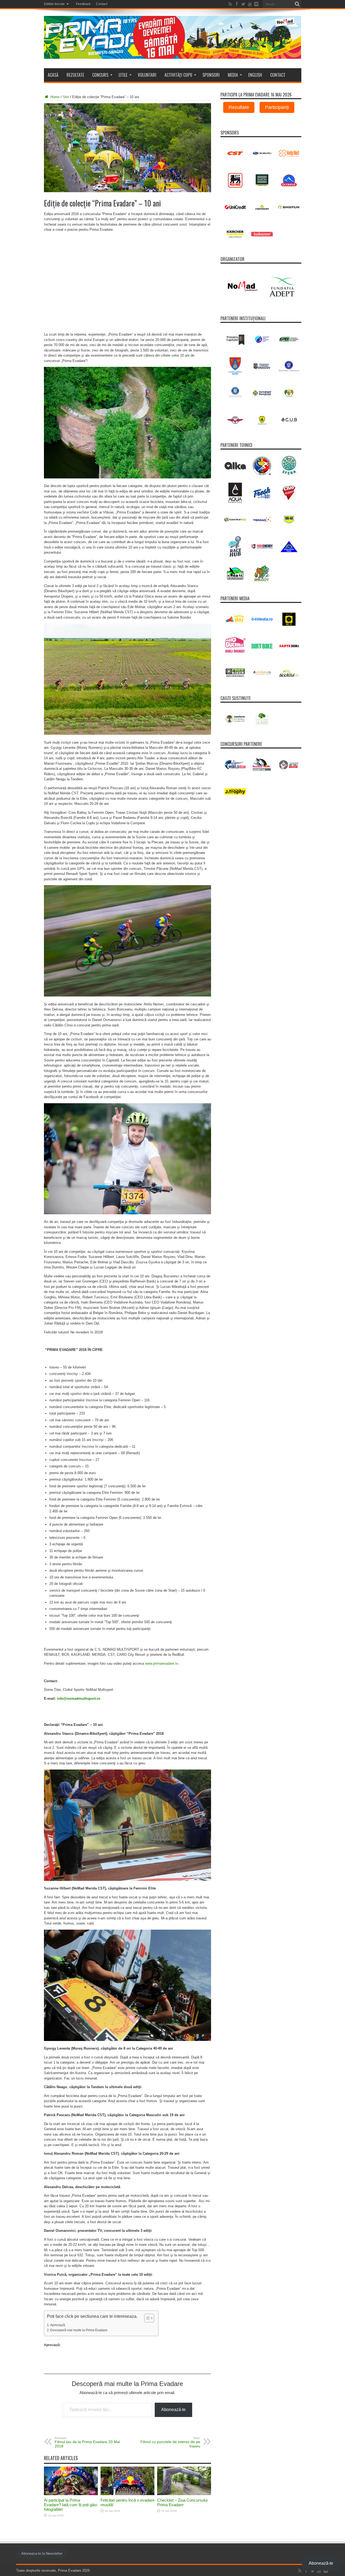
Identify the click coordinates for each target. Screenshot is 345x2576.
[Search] (297, 4)
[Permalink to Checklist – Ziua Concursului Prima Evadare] (184, 2494)
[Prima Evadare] (173, 55)
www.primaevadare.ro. (162, 1663)
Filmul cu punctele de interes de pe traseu (170, 2442)
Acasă (53, 75)
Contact (102, 4)
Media (233, 75)
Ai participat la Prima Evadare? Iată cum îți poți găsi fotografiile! (70, 2505)
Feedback (83, 4)
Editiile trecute (54, 4)
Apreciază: (58, 2325)
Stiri (66, 97)
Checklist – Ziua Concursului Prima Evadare (182, 2502)
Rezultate (75, 75)
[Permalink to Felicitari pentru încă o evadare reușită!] (127, 2494)
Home (54, 97)
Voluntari (147, 75)
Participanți (277, 107)
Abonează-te (173, 2410)
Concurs (100, 75)
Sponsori (211, 75)
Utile (123, 75)
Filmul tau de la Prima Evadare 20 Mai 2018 (87, 2442)
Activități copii (178, 75)
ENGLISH (255, 75)
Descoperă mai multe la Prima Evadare (79, 2330)
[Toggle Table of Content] (146, 2318)
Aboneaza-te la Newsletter (42, 2553)
